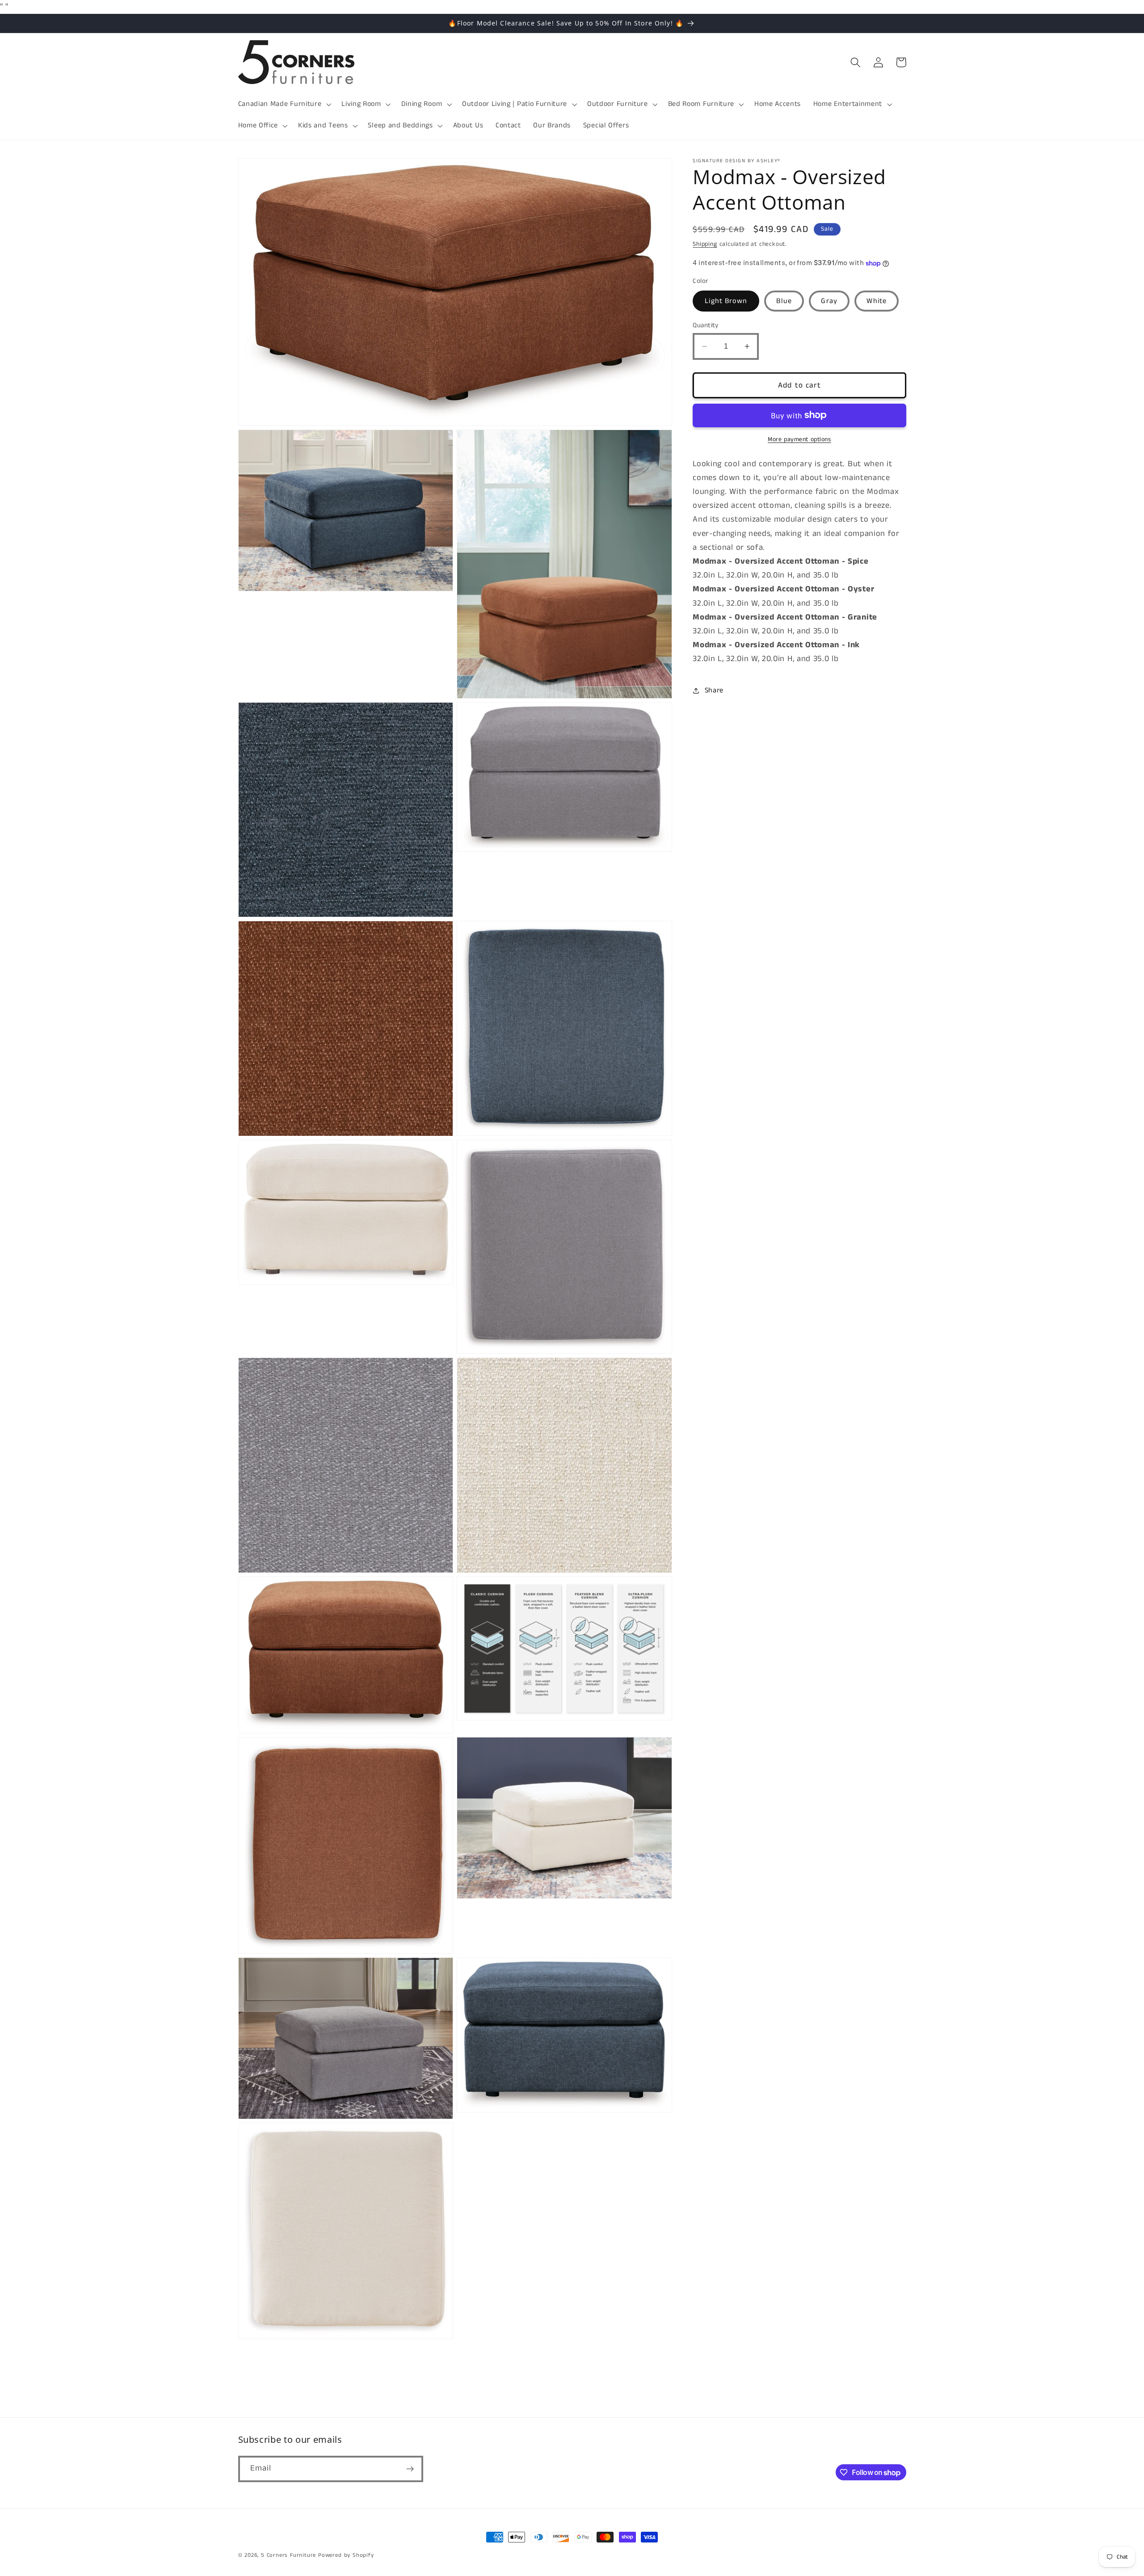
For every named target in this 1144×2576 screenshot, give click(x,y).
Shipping (705, 245)
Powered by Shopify (346, 2555)
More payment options (799, 440)
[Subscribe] (410, 2469)
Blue (784, 301)
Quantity (706, 325)
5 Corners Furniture (288, 2555)
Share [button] (714, 690)
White (877, 301)
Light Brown (726, 301)
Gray (829, 301)
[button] (284, 104)
